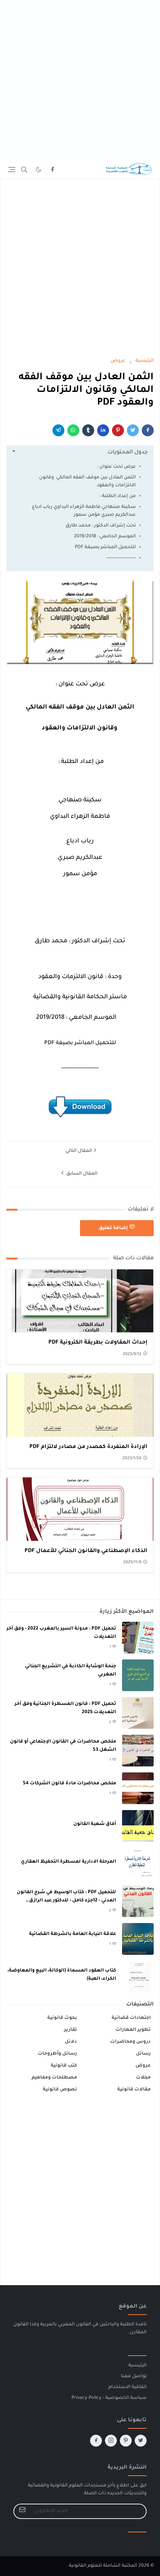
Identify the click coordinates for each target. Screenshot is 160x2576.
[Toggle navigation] (12, 169)
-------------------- (121, 558)
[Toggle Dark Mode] (39, 169)
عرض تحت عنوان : (116, 467)
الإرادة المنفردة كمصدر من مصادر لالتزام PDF (88, 1447)
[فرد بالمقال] (133, 430)
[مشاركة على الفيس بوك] (148, 430)
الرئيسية (137, 2366)
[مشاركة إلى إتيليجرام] (58, 430)
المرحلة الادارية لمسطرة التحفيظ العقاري (68, 1862)
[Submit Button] (22, 2511)
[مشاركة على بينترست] (118, 430)
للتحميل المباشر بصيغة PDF (105, 547)
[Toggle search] (24, 170)
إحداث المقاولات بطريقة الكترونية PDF (98, 1343)
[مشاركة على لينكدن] (103, 430)
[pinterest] (126, 2441)
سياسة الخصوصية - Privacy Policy (109, 2398)
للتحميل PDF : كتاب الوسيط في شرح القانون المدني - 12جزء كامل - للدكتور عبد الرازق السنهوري (66, 1901)
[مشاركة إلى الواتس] (73, 430)
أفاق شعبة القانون (95, 1824)
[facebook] (52, 170)
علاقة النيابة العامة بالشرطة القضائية (73, 1934)
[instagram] (111, 2441)
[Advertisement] (80, 80)
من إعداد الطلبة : (118, 496)
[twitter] (141, 2441)
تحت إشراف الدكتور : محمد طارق (101, 526)
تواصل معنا (134, 2376)
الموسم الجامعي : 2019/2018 (105, 537)
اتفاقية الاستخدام (127, 2387)
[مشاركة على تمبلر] (88, 430)
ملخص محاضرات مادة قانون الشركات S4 (69, 1784)
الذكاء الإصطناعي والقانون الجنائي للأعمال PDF (86, 1551)
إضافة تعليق (113, 1228)
